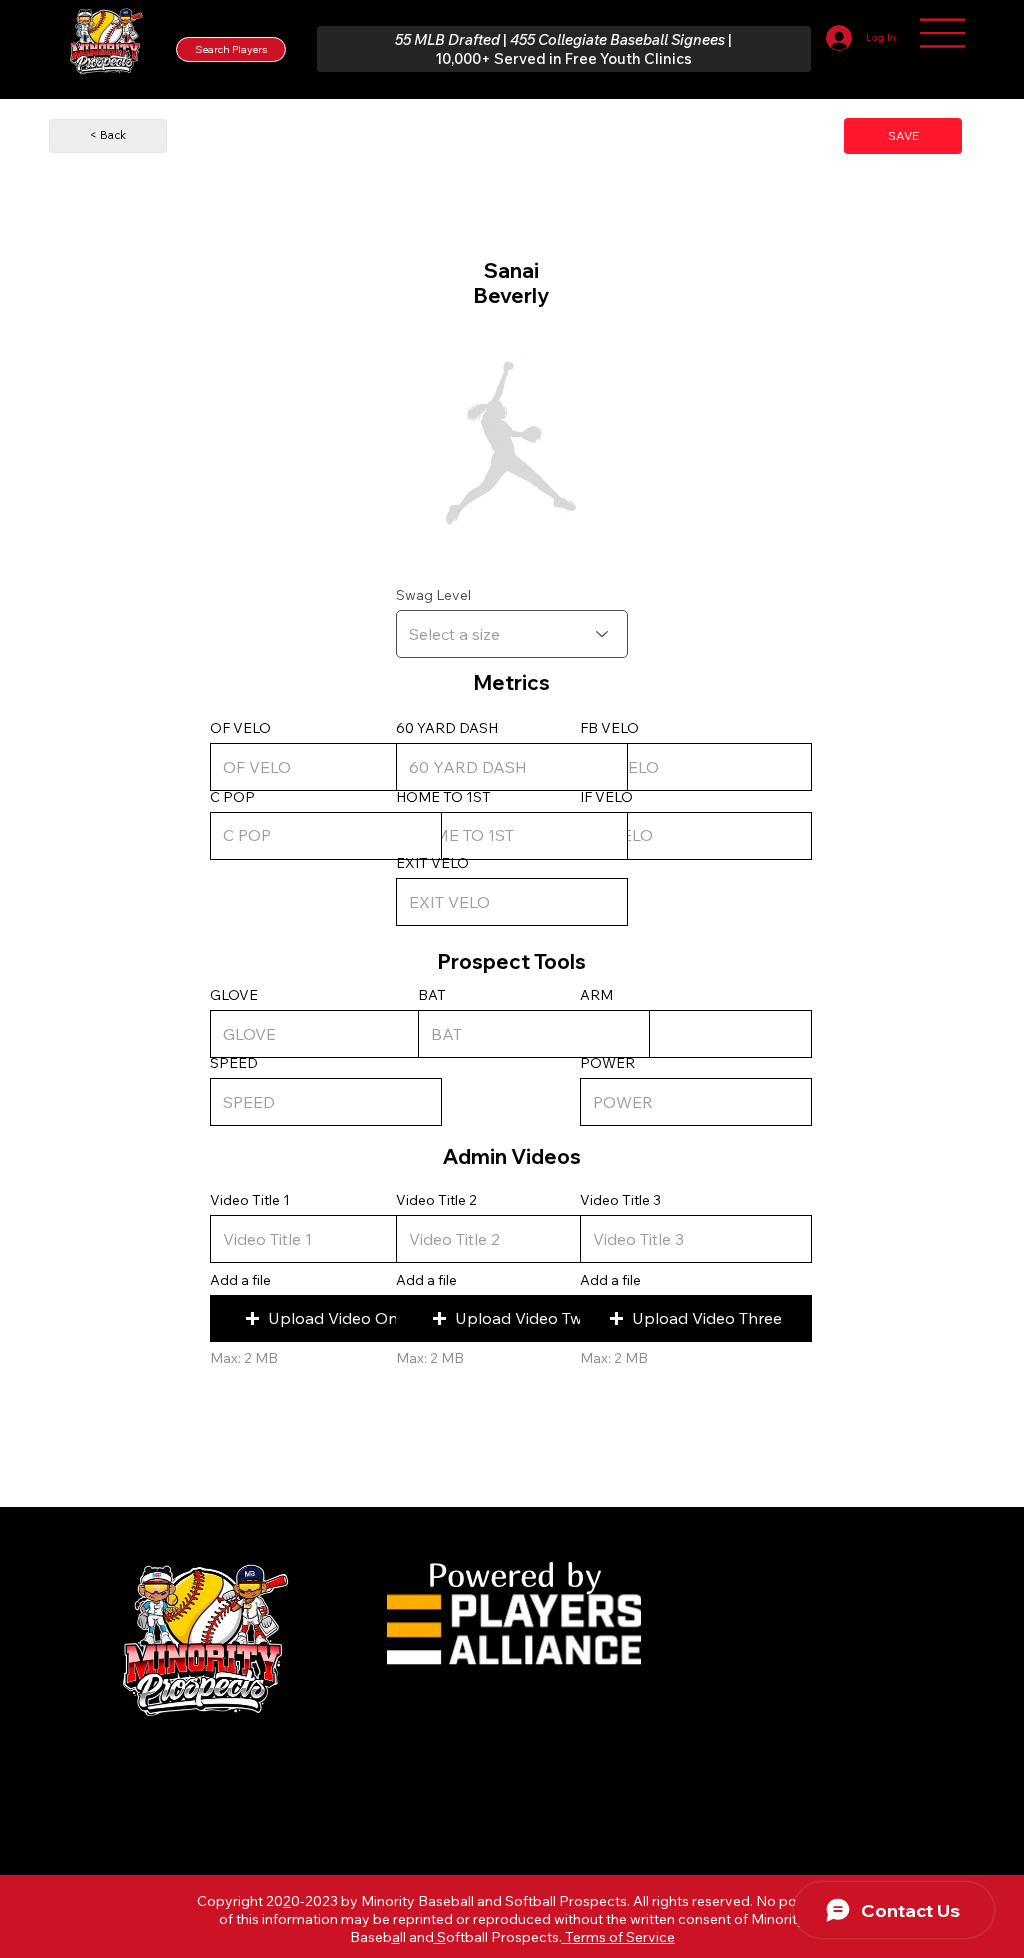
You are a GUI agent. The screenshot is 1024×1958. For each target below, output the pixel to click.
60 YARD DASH (447, 728)
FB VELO (609, 728)
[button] (326, 1318)
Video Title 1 (250, 1200)
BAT (432, 995)
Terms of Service (618, 1937)
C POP (232, 797)
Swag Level (433, 595)
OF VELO (240, 728)
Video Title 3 (620, 1200)
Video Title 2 (436, 1200)
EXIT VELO (432, 863)
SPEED (234, 1063)
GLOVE (234, 995)
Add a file (240, 1280)
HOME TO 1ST (443, 797)
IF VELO (606, 797)
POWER (607, 1063)
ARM (596, 995)
